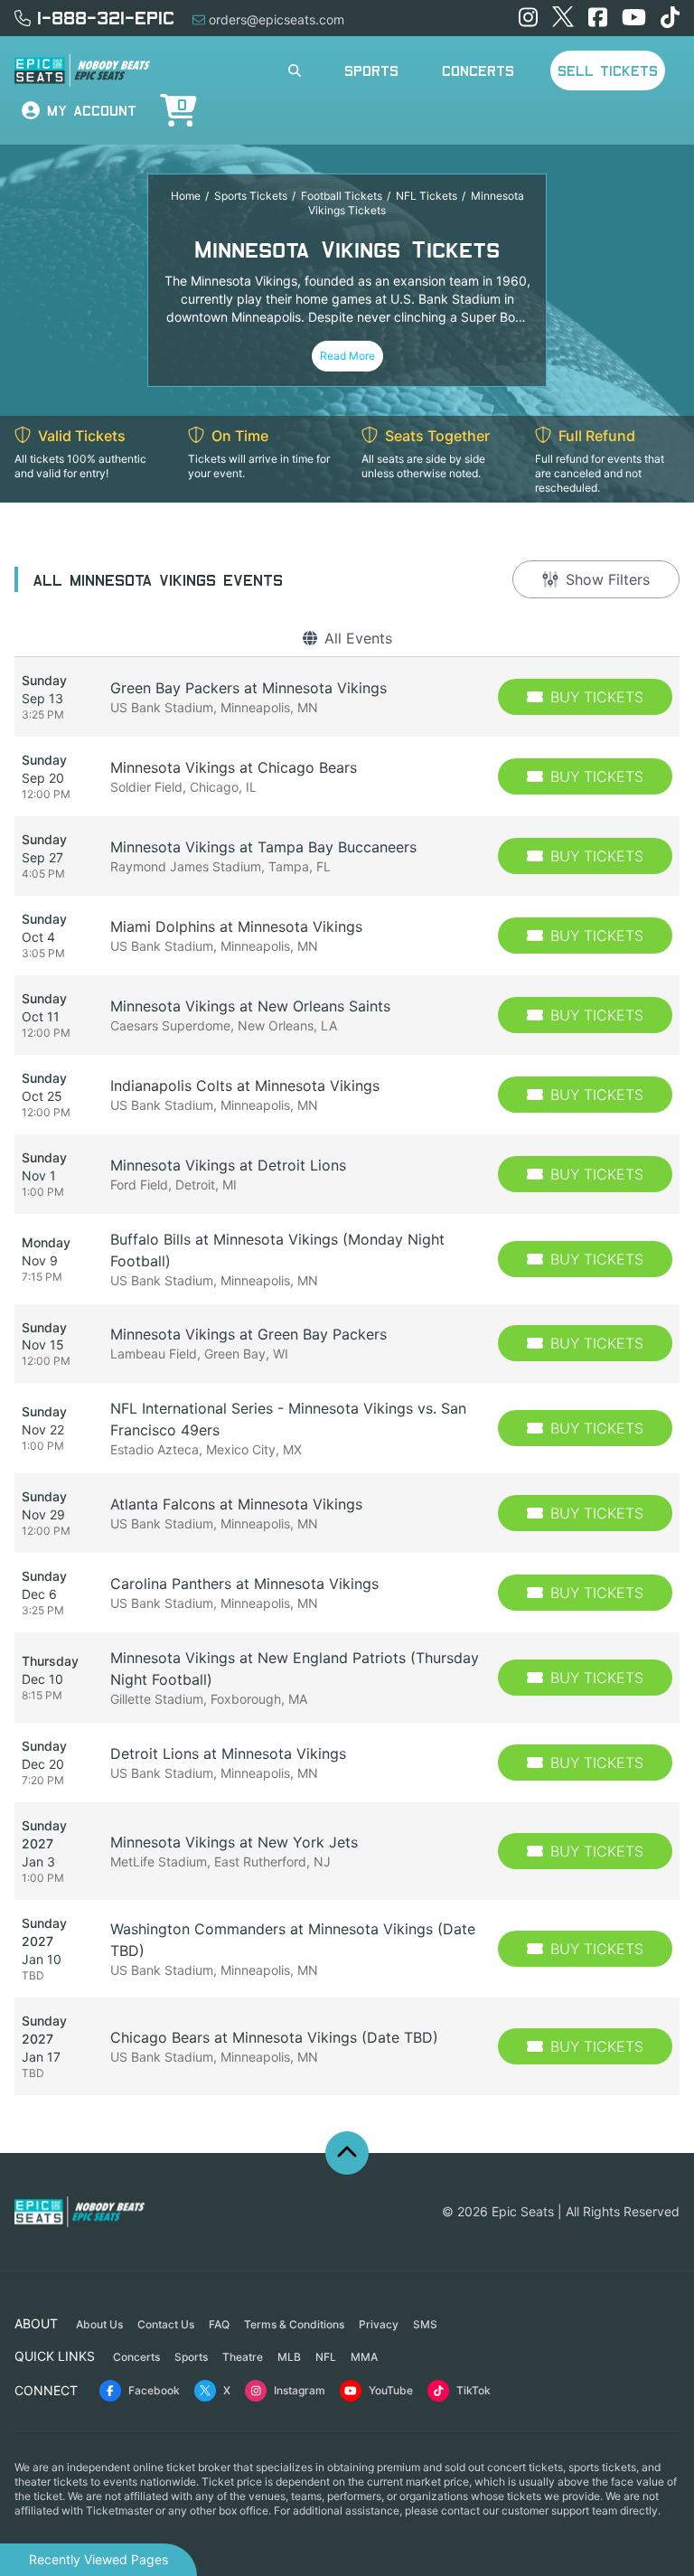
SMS (425, 2324)
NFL (326, 2357)
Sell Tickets (608, 71)
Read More (347, 356)
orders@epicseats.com (277, 19)
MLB (289, 2357)
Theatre (243, 2357)
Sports (371, 71)
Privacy (379, 2324)
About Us (99, 2324)
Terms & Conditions (294, 2324)
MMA (364, 2357)
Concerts (478, 71)
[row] (347, 697)
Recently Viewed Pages (98, 2559)
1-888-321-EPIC (106, 17)
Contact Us (166, 2324)
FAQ (219, 2324)
